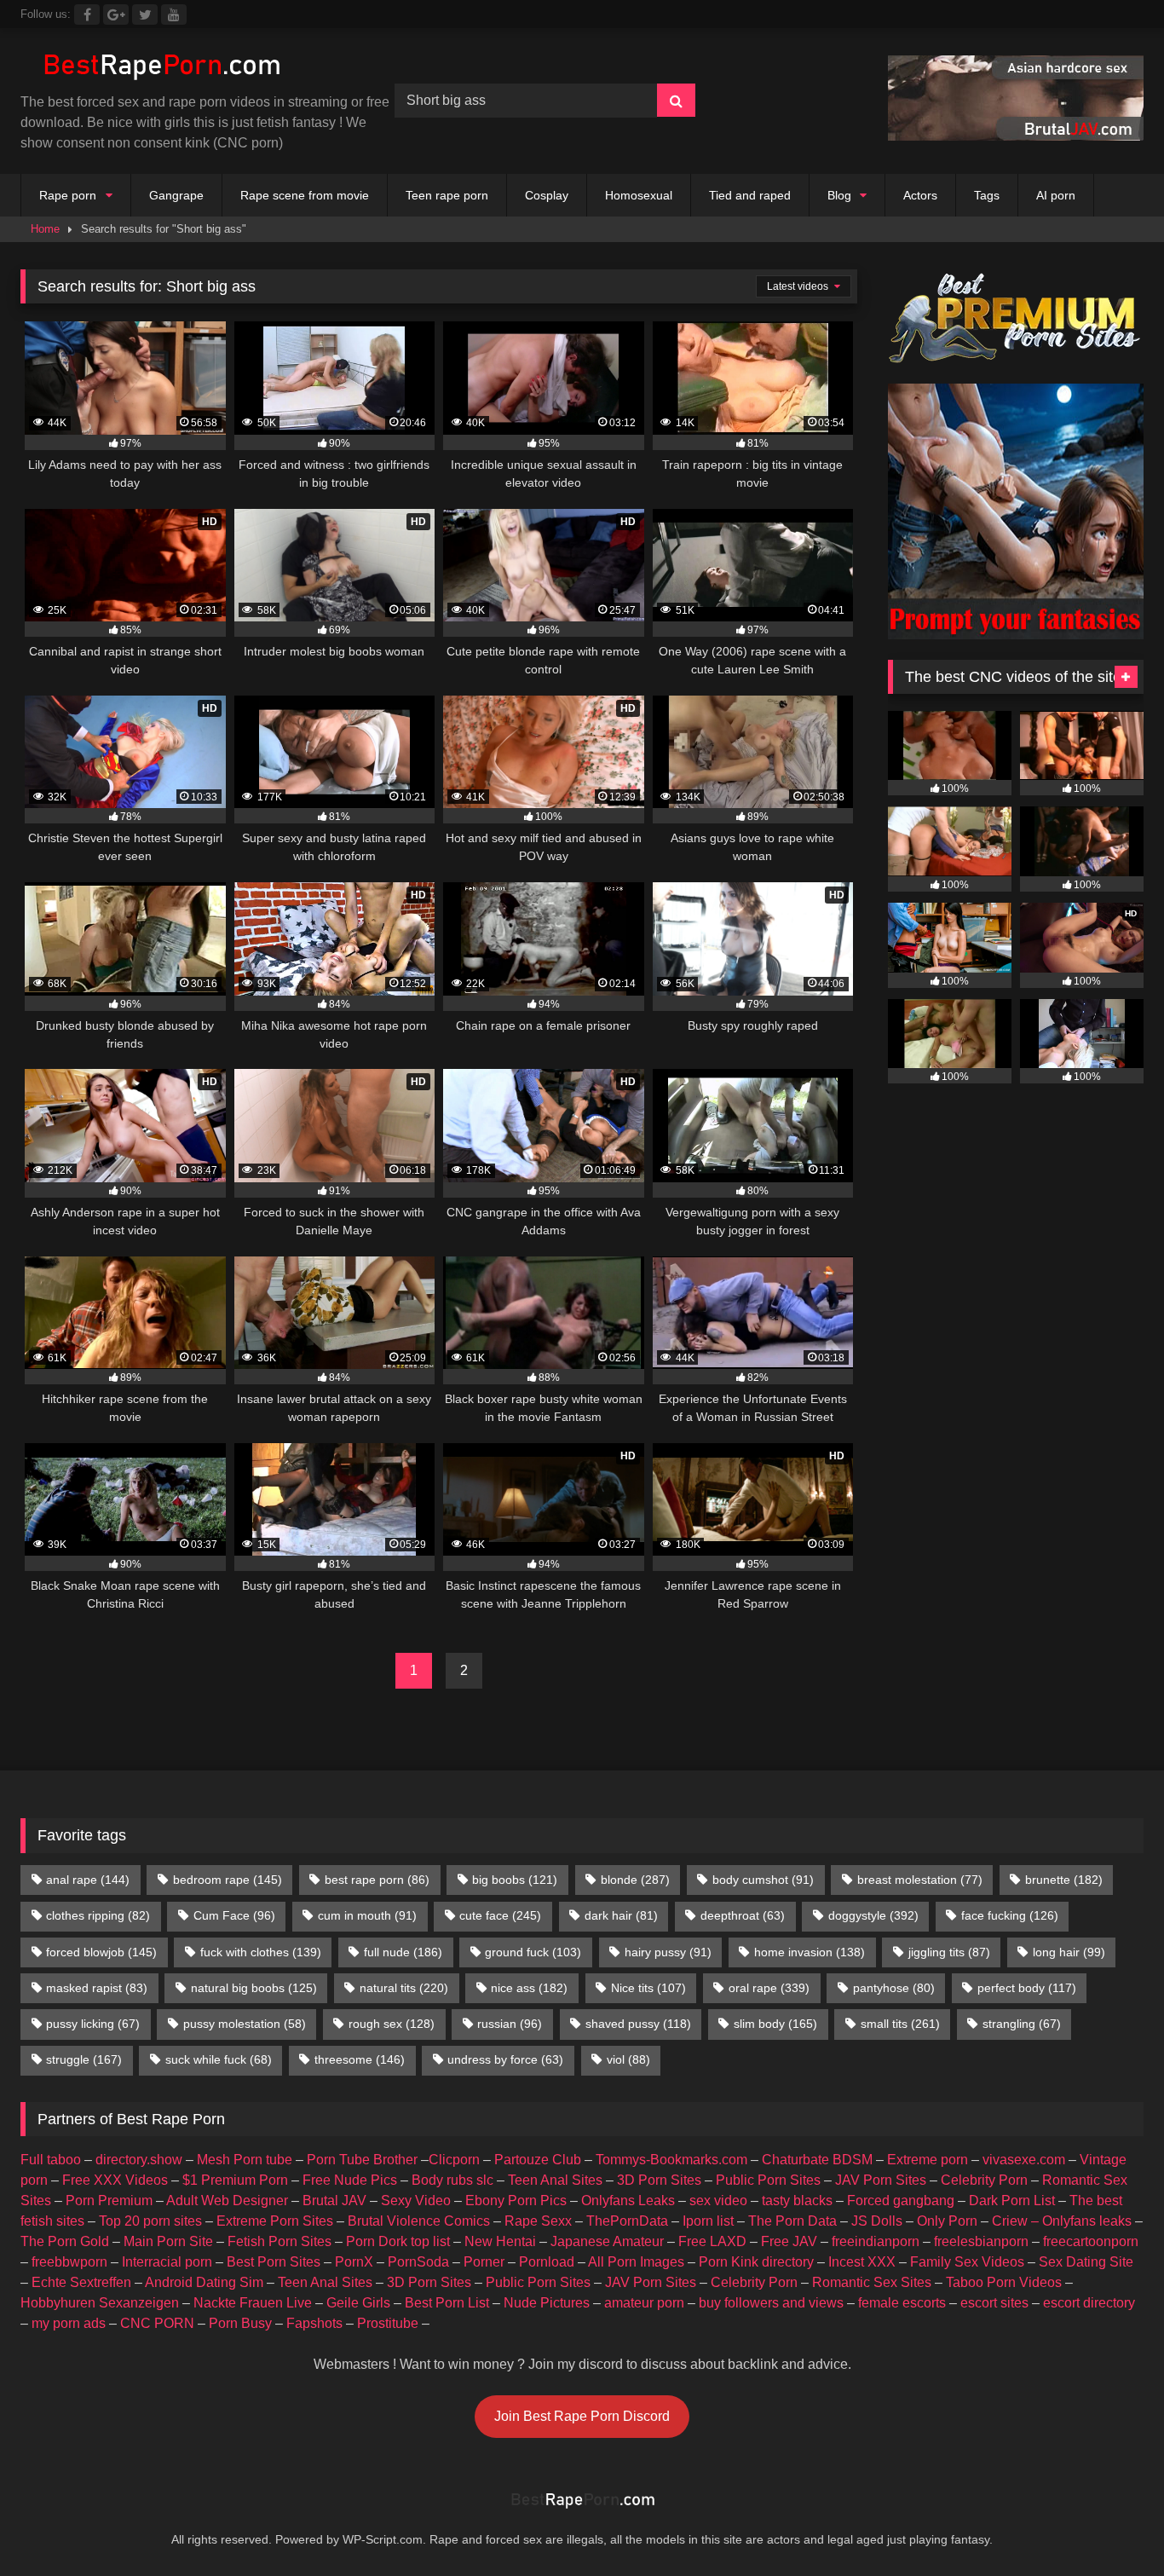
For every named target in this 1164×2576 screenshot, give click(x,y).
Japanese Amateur (607, 2241)
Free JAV (789, 2241)
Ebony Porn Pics (516, 2201)
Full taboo (51, 2160)
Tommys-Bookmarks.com (671, 2160)
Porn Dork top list (398, 2241)
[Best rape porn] (161, 67)
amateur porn (644, 2303)
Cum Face (234, 1915)
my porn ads (69, 2323)
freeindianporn (876, 2241)
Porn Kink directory (756, 2262)
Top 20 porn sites (150, 2221)
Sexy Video (416, 2201)
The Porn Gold (65, 2241)
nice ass (529, 1988)
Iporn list (708, 2221)
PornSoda (418, 2262)
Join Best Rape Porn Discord (582, 2416)
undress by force (505, 2059)
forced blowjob (101, 1952)
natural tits (404, 1988)
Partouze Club (538, 2160)
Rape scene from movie (305, 195)
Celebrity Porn (984, 2180)
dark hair (621, 1915)
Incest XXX (862, 2262)
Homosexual (639, 195)
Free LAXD (712, 2241)
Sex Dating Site (1086, 2262)
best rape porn (377, 1880)
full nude (403, 1952)
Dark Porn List (1012, 2201)
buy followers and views (771, 2303)
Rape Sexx (538, 2221)
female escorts (902, 2303)
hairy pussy (668, 1952)
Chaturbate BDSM (817, 2160)
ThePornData (627, 2221)
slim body (775, 2024)
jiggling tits (949, 1952)
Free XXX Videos (115, 2180)
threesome (360, 2059)
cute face (500, 1915)
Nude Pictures (547, 2303)
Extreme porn (928, 2160)
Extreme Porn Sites (275, 2221)
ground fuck (533, 1952)
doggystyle (873, 1915)
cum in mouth (367, 1915)
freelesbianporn (981, 2241)
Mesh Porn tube (245, 2160)
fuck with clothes (261, 1952)
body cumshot (763, 1880)
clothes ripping (98, 1915)
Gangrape (176, 195)
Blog (839, 195)
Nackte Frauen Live (253, 2303)
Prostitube (388, 2323)
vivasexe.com (1024, 2160)
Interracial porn (167, 2262)
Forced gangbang (901, 2201)
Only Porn (947, 2221)
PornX (354, 2262)
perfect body (1027, 1988)
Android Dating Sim (204, 2282)
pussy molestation (245, 2024)
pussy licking (93, 2024)
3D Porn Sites (659, 2180)
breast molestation (920, 1880)
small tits (900, 2024)
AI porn (1056, 195)
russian (510, 2024)
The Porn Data (792, 2221)
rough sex (392, 2024)
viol (628, 2059)
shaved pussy (638, 2024)
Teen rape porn (447, 195)
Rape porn (68, 195)
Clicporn (454, 2160)
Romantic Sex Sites (872, 2282)
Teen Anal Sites (555, 2180)
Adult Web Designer (227, 2201)
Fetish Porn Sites (279, 2241)
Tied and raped (750, 195)
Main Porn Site (168, 2241)
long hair (1069, 1952)
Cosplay (547, 195)
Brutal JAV (334, 2201)
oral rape (769, 1988)
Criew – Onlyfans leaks (1062, 2221)
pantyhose (894, 1988)
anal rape (88, 1880)
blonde (635, 1880)
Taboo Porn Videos (1004, 2282)
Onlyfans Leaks (628, 2201)
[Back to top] (1111, 2525)
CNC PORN (157, 2323)
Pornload (547, 2262)
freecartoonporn (1091, 2241)
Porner (484, 2262)
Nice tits (648, 1988)
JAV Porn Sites (881, 2180)
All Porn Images (636, 2262)
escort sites (994, 2303)
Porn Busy (240, 2323)
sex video (718, 2201)
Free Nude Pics (350, 2180)
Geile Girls (358, 2303)
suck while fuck (219, 2059)
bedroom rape (228, 1880)
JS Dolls (877, 2221)
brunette (1064, 1880)
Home (45, 229)
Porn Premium (109, 2201)
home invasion (810, 1952)
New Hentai (500, 2241)
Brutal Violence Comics (419, 2221)
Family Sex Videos (967, 2262)
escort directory (1089, 2303)
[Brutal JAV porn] (1016, 136)
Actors (920, 195)
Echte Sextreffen (81, 2282)
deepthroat (743, 1915)
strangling (1022, 2024)
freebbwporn (69, 2262)
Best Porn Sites (274, 2262)
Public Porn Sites (768, 2180)
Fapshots (314, 2323)
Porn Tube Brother (362, 2160)
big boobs (515, 1880)
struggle (84, 2059)
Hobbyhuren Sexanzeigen (100, 2303)
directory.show (139, 2160)
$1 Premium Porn (235, 2180)
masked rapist (97, 1988)
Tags (987, 195)
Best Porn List (447, 2303)
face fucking (1010, 1915)
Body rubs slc (452, 2180)
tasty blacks (797, 2201)
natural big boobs (254, 1988)
